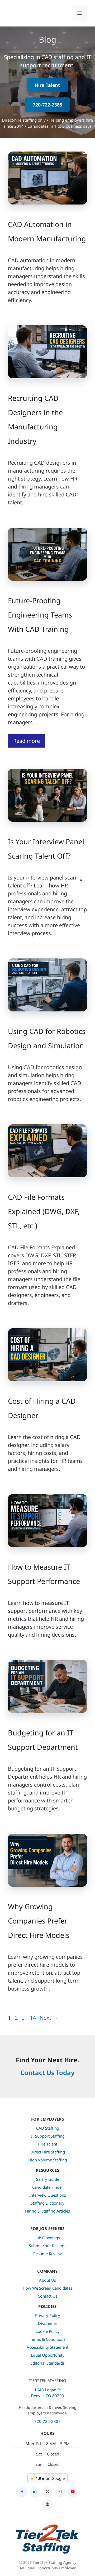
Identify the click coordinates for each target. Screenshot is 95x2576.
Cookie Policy (47, 2331)
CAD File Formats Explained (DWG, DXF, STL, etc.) (44, 1211)
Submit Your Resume (48, 2246)
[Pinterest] (47, 2504)
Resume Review (47, 2254)
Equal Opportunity (48, 2355)
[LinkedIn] (35, 2491)
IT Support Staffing (48, 2136)
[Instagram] (60, 2491)
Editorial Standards (47, 2363)
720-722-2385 (47, 105)
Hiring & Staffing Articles (47, 2211)
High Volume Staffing (48, 2160)
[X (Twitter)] (47, 2491)
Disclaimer (48, 2323)
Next (49, 2018)
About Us (47, 2280)
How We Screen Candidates (47, 2288)
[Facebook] (22, 2491)
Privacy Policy (48, 2315)
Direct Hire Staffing (48, 2152)
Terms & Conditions (48, 2339)
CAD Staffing (48, 2128)
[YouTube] (73, 2491)
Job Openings (48, 2238)
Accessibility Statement (47, 2347)
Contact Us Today (47, 2073)
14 (33, 2018)
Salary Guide (48, 2179)
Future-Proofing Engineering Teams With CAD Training (40, 615)
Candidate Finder (48, 2187)
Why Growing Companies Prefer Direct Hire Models (39, 1921)
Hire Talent (47, 85)
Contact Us (47, 2296)
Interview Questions (48, 2195)
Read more (27, 741)
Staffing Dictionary (47, 2203)
